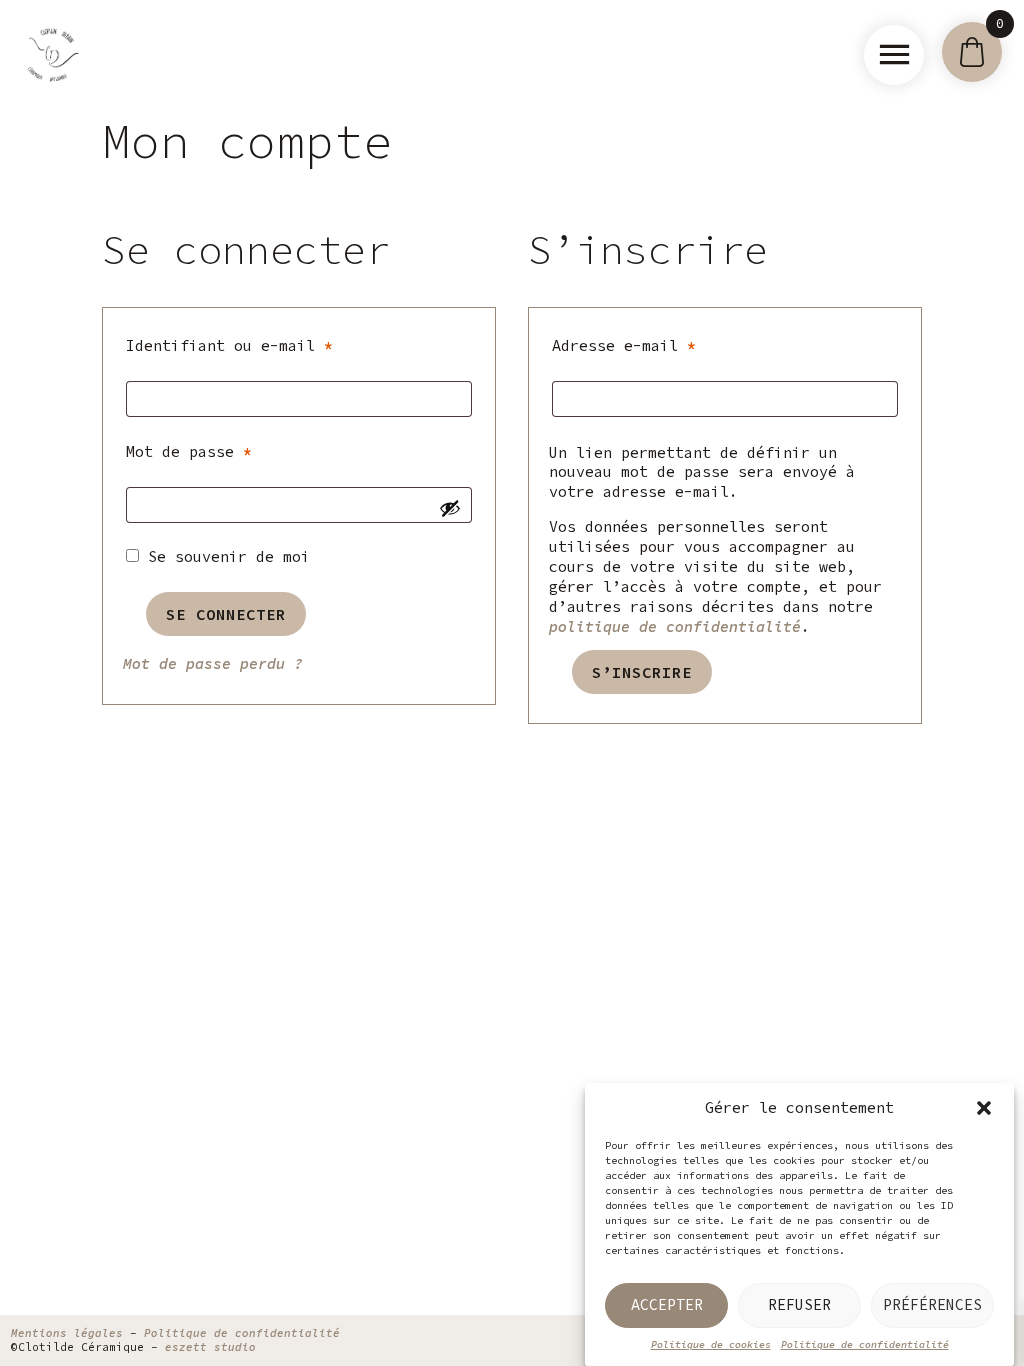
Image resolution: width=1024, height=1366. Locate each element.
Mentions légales (67, 1333)
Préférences (932, 1304)
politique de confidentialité (675, 626)
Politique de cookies (711, 1344)
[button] (984, 1108)
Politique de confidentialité (865, 1344)
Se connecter (226, 614)
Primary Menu (894, 55)
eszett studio (210, 1347)
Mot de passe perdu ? (213, 663)
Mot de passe (238, 451)
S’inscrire (642, 672)
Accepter (667, 1304)
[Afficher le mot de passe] (450, 508)
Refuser (799, 1304)
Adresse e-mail (673, 345)
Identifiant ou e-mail (278, 345)
